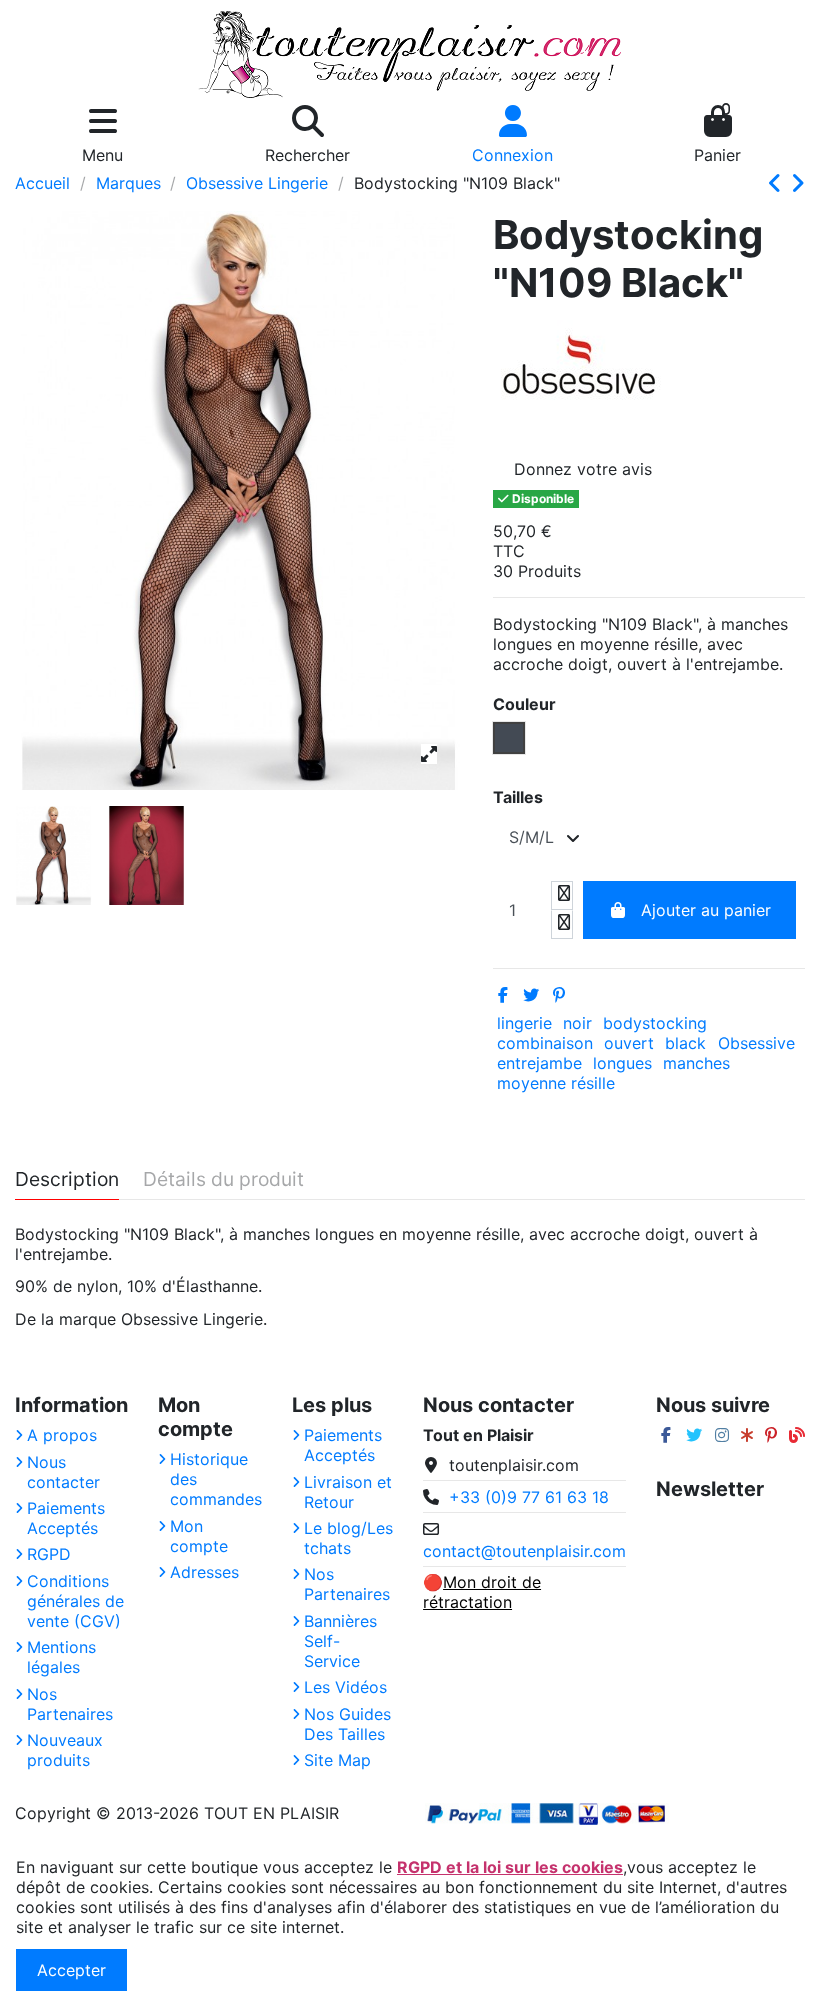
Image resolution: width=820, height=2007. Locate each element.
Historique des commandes (216, 1479)
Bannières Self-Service (340, 1641)
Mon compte (199, 1536)
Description (67, 1180)
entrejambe (539, 1063)
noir (577, 1023)
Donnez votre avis (583, 469)
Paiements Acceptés (66, 1518)
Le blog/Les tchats (348, 1538)
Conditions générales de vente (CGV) (75, 1601)
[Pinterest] (559, 995)
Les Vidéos (345, 1687)
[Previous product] (779, 183)
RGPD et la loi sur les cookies (510, 1867)
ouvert (629, 1043)
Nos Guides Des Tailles (347, 1724)
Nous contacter (63, 1472)
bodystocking (655, 1023)
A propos (62, 1435)
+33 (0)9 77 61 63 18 (529, 1497)
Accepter (71, 1970)
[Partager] (503, 995)
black (685, 1043)
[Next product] (797, 183)
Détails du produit (223, 1180)
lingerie (524, 1023)
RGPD (49, 1554)
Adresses (204, 1572)
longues (622, 1063)
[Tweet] (531, 995)
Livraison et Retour (348, 1492)
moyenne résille (556, 1083)
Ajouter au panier (706, 910)
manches (696, 1063)
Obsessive (756, 1043)
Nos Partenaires (70, 1704)
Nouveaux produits (65, 1750)
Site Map (337, 1760)
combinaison (545, 1043)
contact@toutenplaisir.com (524, 1551)
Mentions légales (61, 1657)
